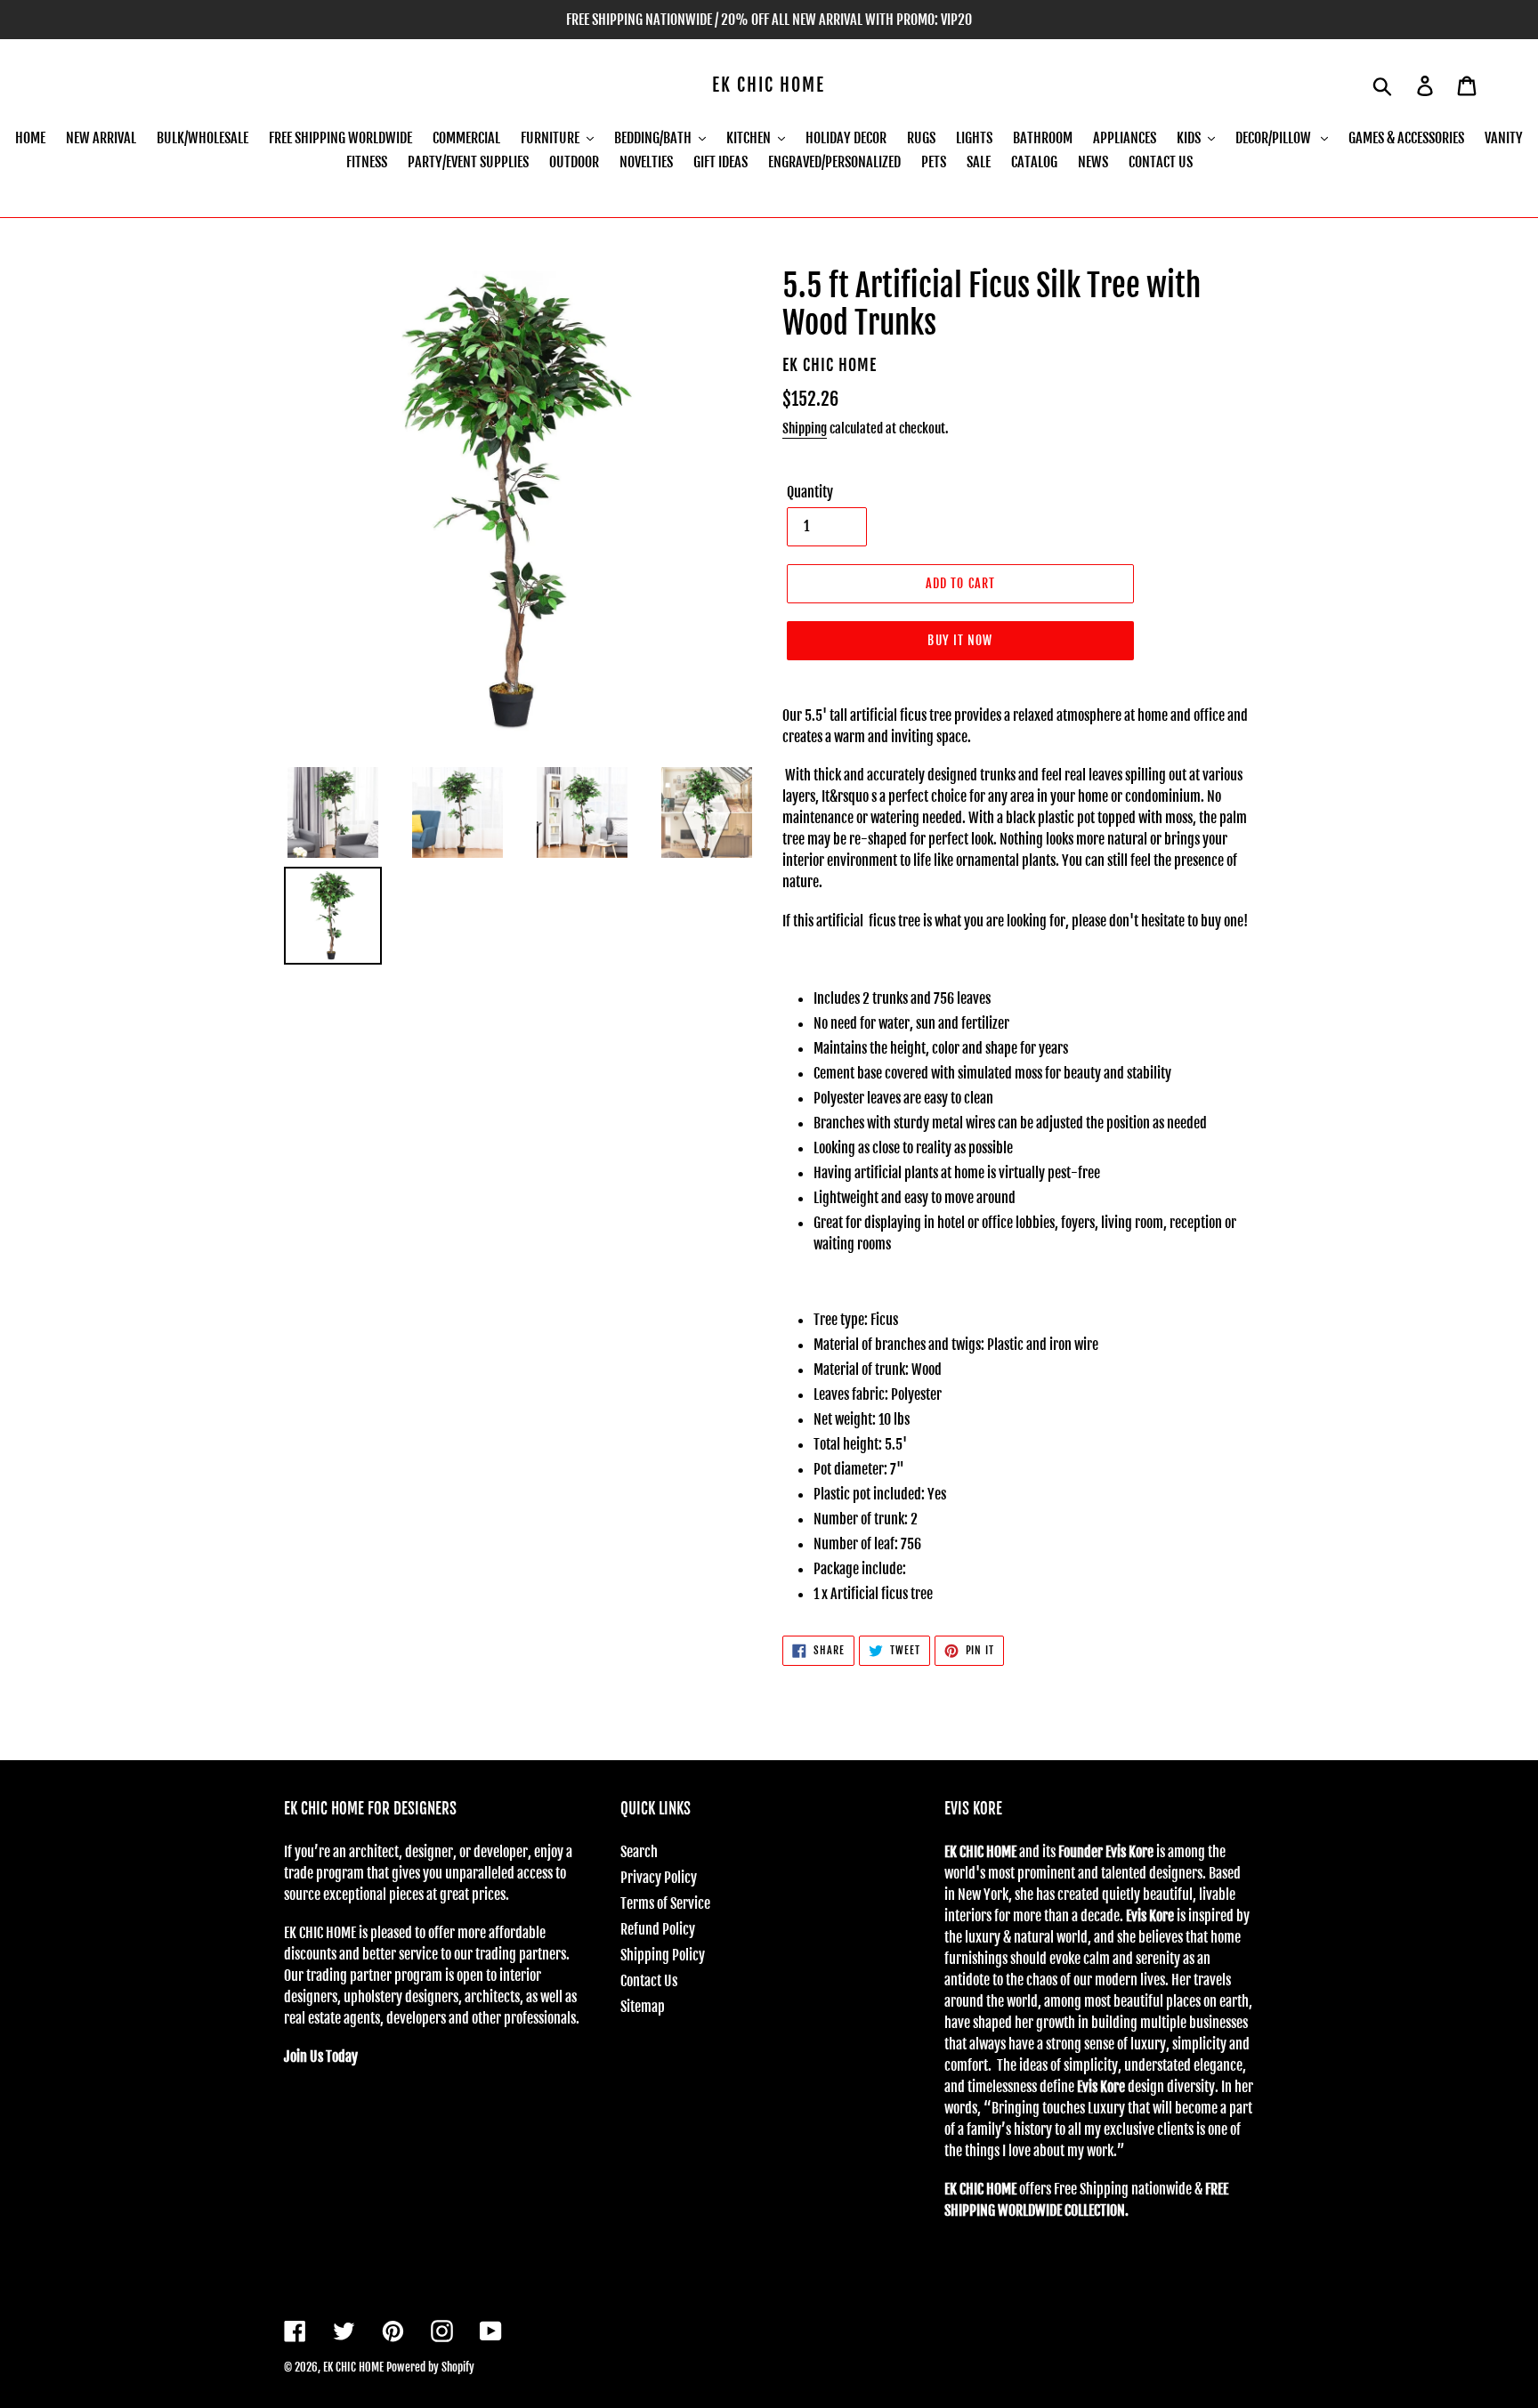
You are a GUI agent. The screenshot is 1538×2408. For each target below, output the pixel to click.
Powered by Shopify (430, 2367)
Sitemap (643, 2007)
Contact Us (649, 1981)
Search (639, 1852)
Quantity (810, 492)
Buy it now (960, 640)
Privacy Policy (659, 1878)
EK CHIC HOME (769, 85)
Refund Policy (658, 1929)
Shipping (805, 428)
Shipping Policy (663, 1955)
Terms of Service (665, 1903)
